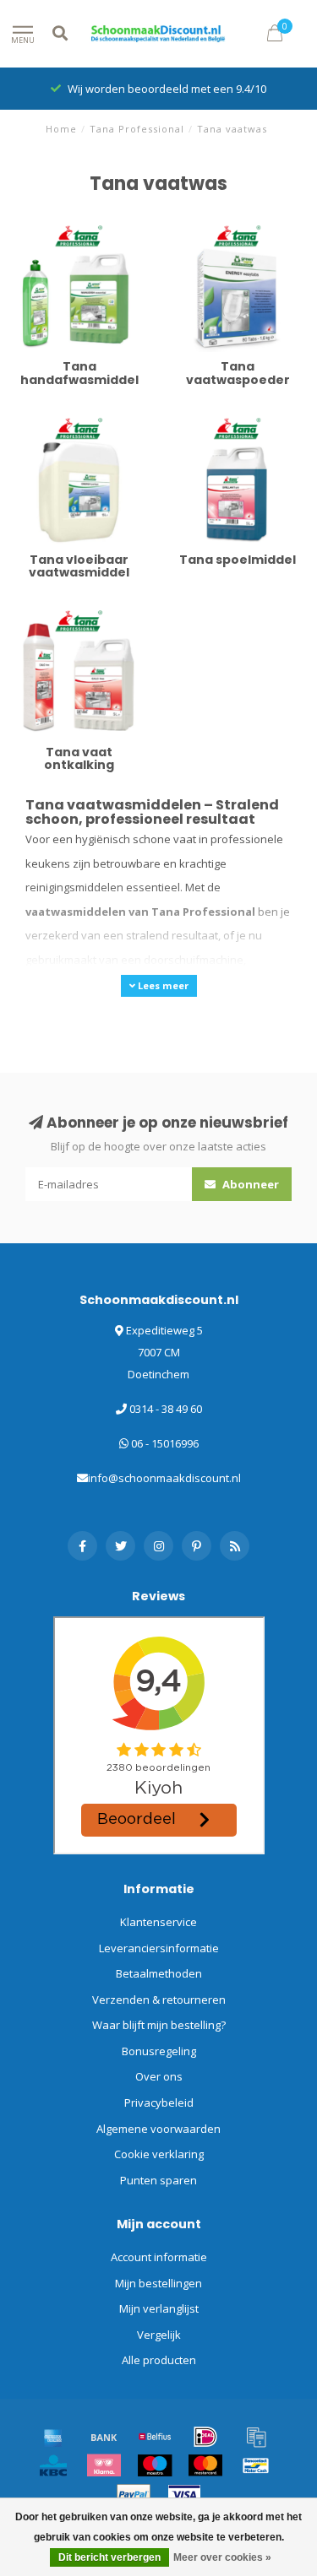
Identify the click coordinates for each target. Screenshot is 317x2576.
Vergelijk (159, 2335)
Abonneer (249, 1184)
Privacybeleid (159, 2102)
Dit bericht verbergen (109, 2557)
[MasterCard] (205, 2465)
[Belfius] (155, 2437)
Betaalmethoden (159, 1973)
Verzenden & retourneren (159, 2000)
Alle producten (159, 2360)
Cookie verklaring (159, 2154)
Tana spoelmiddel (218, 419)
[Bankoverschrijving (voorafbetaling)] (104, 2437)
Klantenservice (158, 1922)
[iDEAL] (205, 2437)
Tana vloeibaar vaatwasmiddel (52, 428)
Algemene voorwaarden (158, 2129)
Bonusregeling (159, 2051)
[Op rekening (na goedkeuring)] (256, 2437)
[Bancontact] (256, 2465)
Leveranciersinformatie (159, 1948)
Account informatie (159, 2257)
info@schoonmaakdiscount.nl (164, 1478)
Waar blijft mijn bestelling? (159, 2025)
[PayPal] (134, 2495)
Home (61, 129)
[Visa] (184, 2495)
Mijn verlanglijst (159, 2308)
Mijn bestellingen (158, 2283)
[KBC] (53, 2465)
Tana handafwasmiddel (74, 227)
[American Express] (53, 2437)
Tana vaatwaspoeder (227, 227)
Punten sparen (158, 2180)
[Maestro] (155, 2465)
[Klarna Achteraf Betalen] (104, 2465)
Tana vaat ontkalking (66, 612)
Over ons (159, 2076)
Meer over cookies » (222, 2557)
